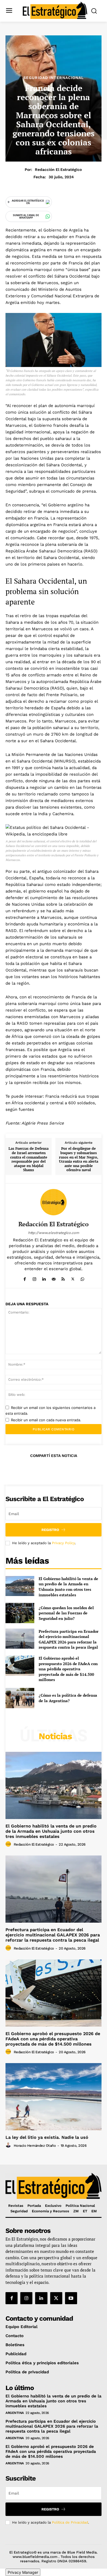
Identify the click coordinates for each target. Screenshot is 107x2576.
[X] (73, 1278)
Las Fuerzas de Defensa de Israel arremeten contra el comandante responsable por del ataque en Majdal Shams (29, 1159)
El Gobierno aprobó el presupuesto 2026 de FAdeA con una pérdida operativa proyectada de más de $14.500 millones (68, 1669)
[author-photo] (9, 1844)
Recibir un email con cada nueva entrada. (46, 1420)
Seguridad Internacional (54, 78)
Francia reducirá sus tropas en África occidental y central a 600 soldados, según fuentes (52, 1103)
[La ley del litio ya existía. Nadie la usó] (54, 2097)
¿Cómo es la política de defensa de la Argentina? (68, 1698)
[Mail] (54, 1278)
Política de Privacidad (70, 2522)
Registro (50, 1530)
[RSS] (63, 1278)
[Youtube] (71, 2298)
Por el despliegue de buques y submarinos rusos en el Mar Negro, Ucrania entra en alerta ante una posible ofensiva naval (79, 1159)
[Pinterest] (53, 1469)
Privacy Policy (63, 1543)
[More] (79, 1469)
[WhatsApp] (82, 1278)
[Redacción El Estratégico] (54, 1202)
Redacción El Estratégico (58, 170)
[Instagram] (34, 1278)
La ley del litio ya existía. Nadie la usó (47, 2137)
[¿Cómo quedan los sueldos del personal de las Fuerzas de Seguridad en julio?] (20, 1613)
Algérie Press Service (43, 1123)
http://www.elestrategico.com (54, 1233)
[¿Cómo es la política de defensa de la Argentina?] (20, 1698)
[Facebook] (25, 1278)
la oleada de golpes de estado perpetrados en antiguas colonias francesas (53, 1043)
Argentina (15, 2413)
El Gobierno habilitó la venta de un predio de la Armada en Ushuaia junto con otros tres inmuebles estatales (68, 1587)
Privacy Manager (23, 2572)
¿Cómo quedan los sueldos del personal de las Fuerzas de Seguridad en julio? (66, 1613)
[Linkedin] (44, 1278)
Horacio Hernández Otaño (35, 2146)
